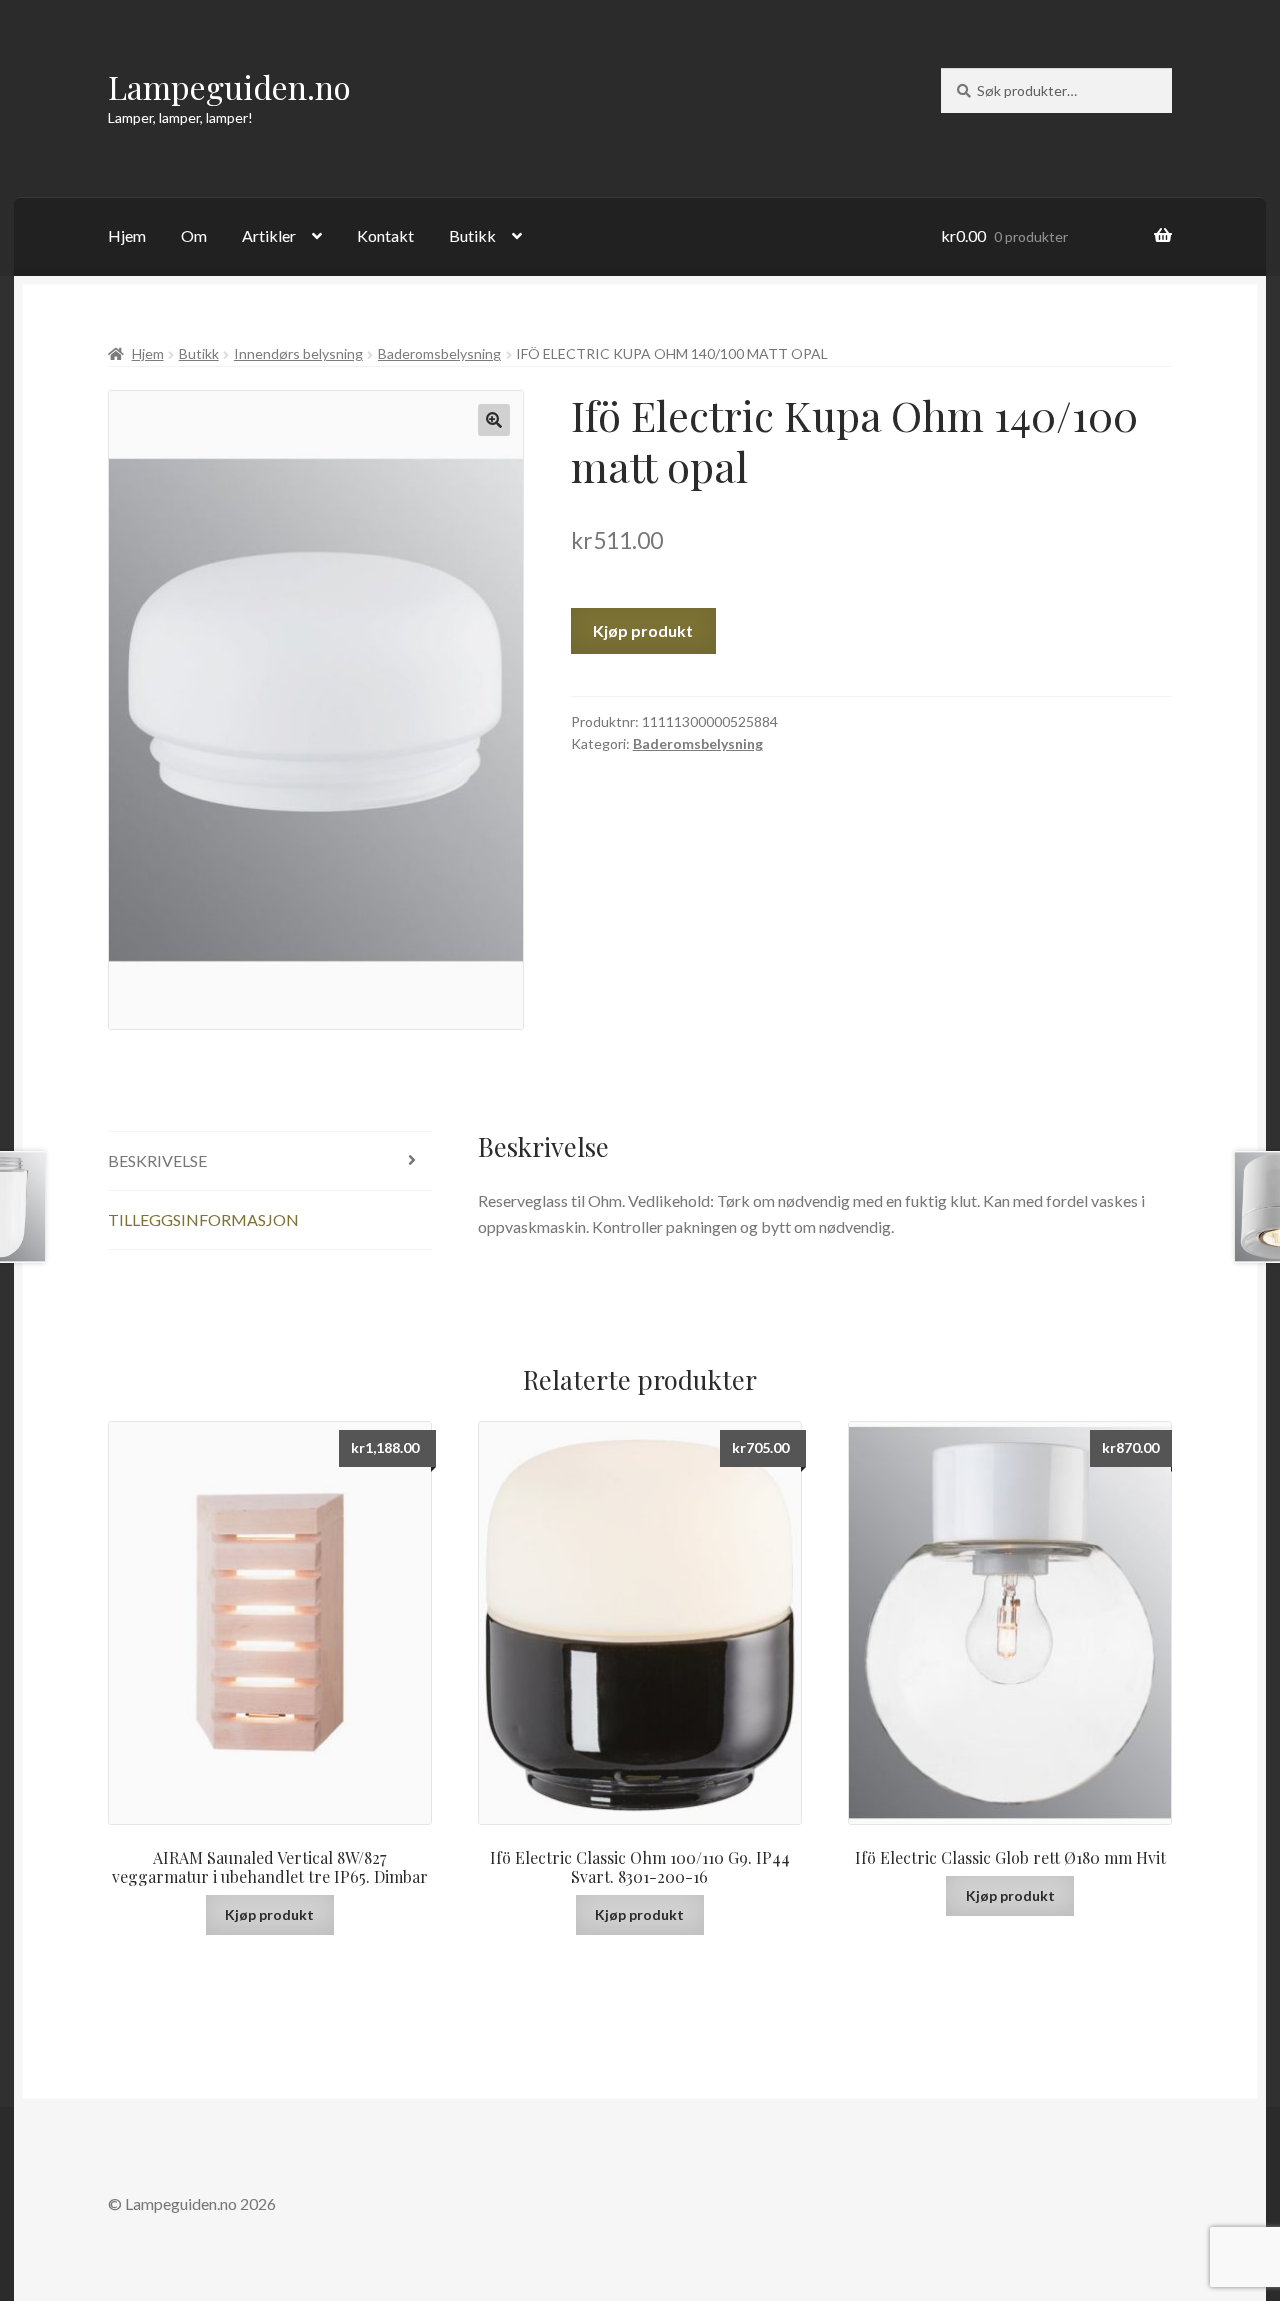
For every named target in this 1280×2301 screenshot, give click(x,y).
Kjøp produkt (643, 630)
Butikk (472, 235)
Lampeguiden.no (229, 86)
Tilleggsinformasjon (203, 1219)
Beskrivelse (157, 1160)
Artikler (269, 235)
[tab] (270, 1161)
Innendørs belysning (298, 353)
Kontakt (385, 235)
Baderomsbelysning (439, 353)
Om (194, 235)
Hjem (127, 235)
